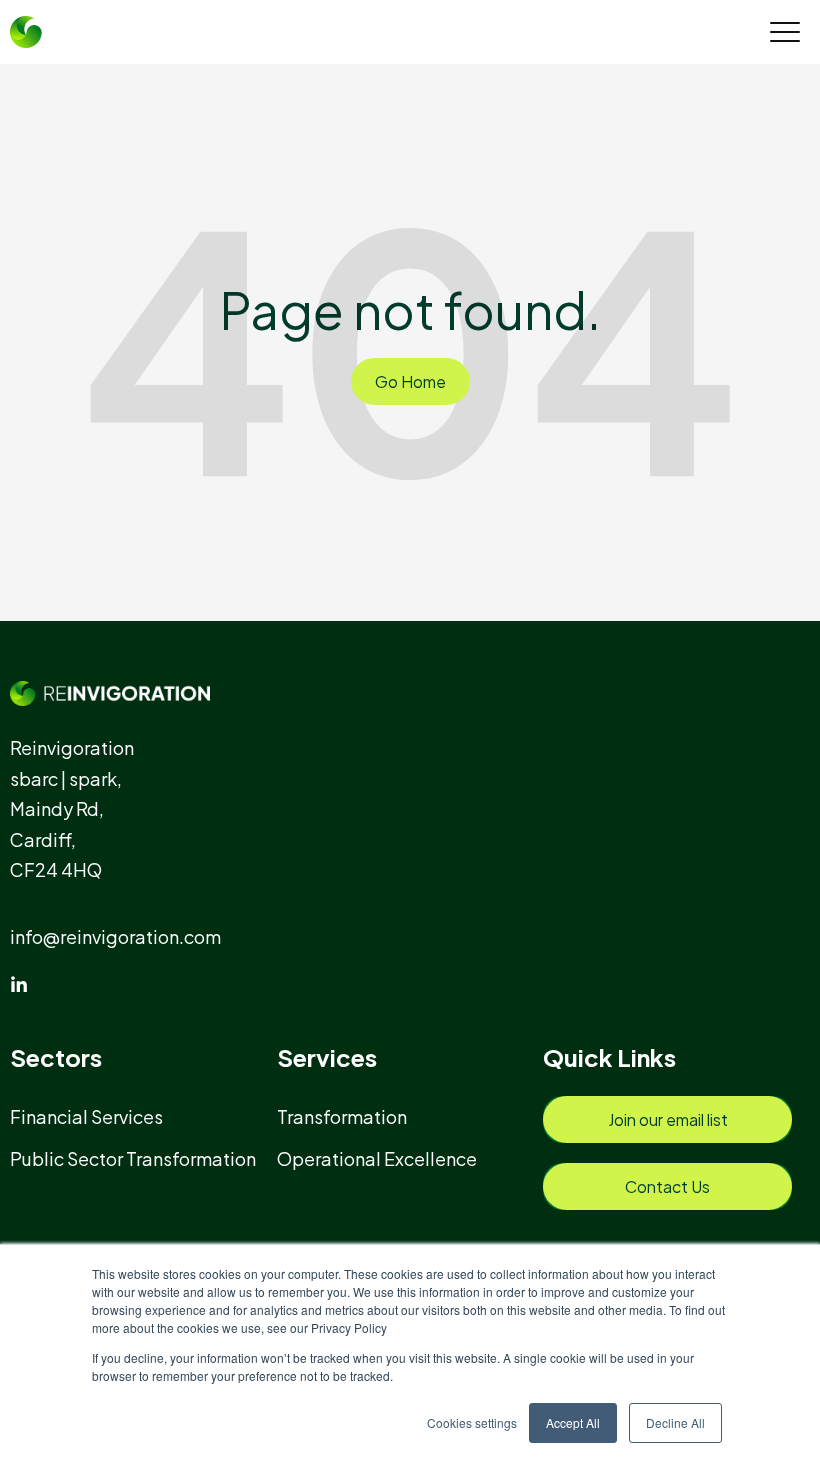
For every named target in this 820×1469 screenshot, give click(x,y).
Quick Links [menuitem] (609, 1057)
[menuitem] (95, 1116)
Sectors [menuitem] (56, 1057)
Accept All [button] (573, 1422)
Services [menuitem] (327, 1057)
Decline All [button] (675, 1422)
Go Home (410, 381)
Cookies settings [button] (472, 1422)
